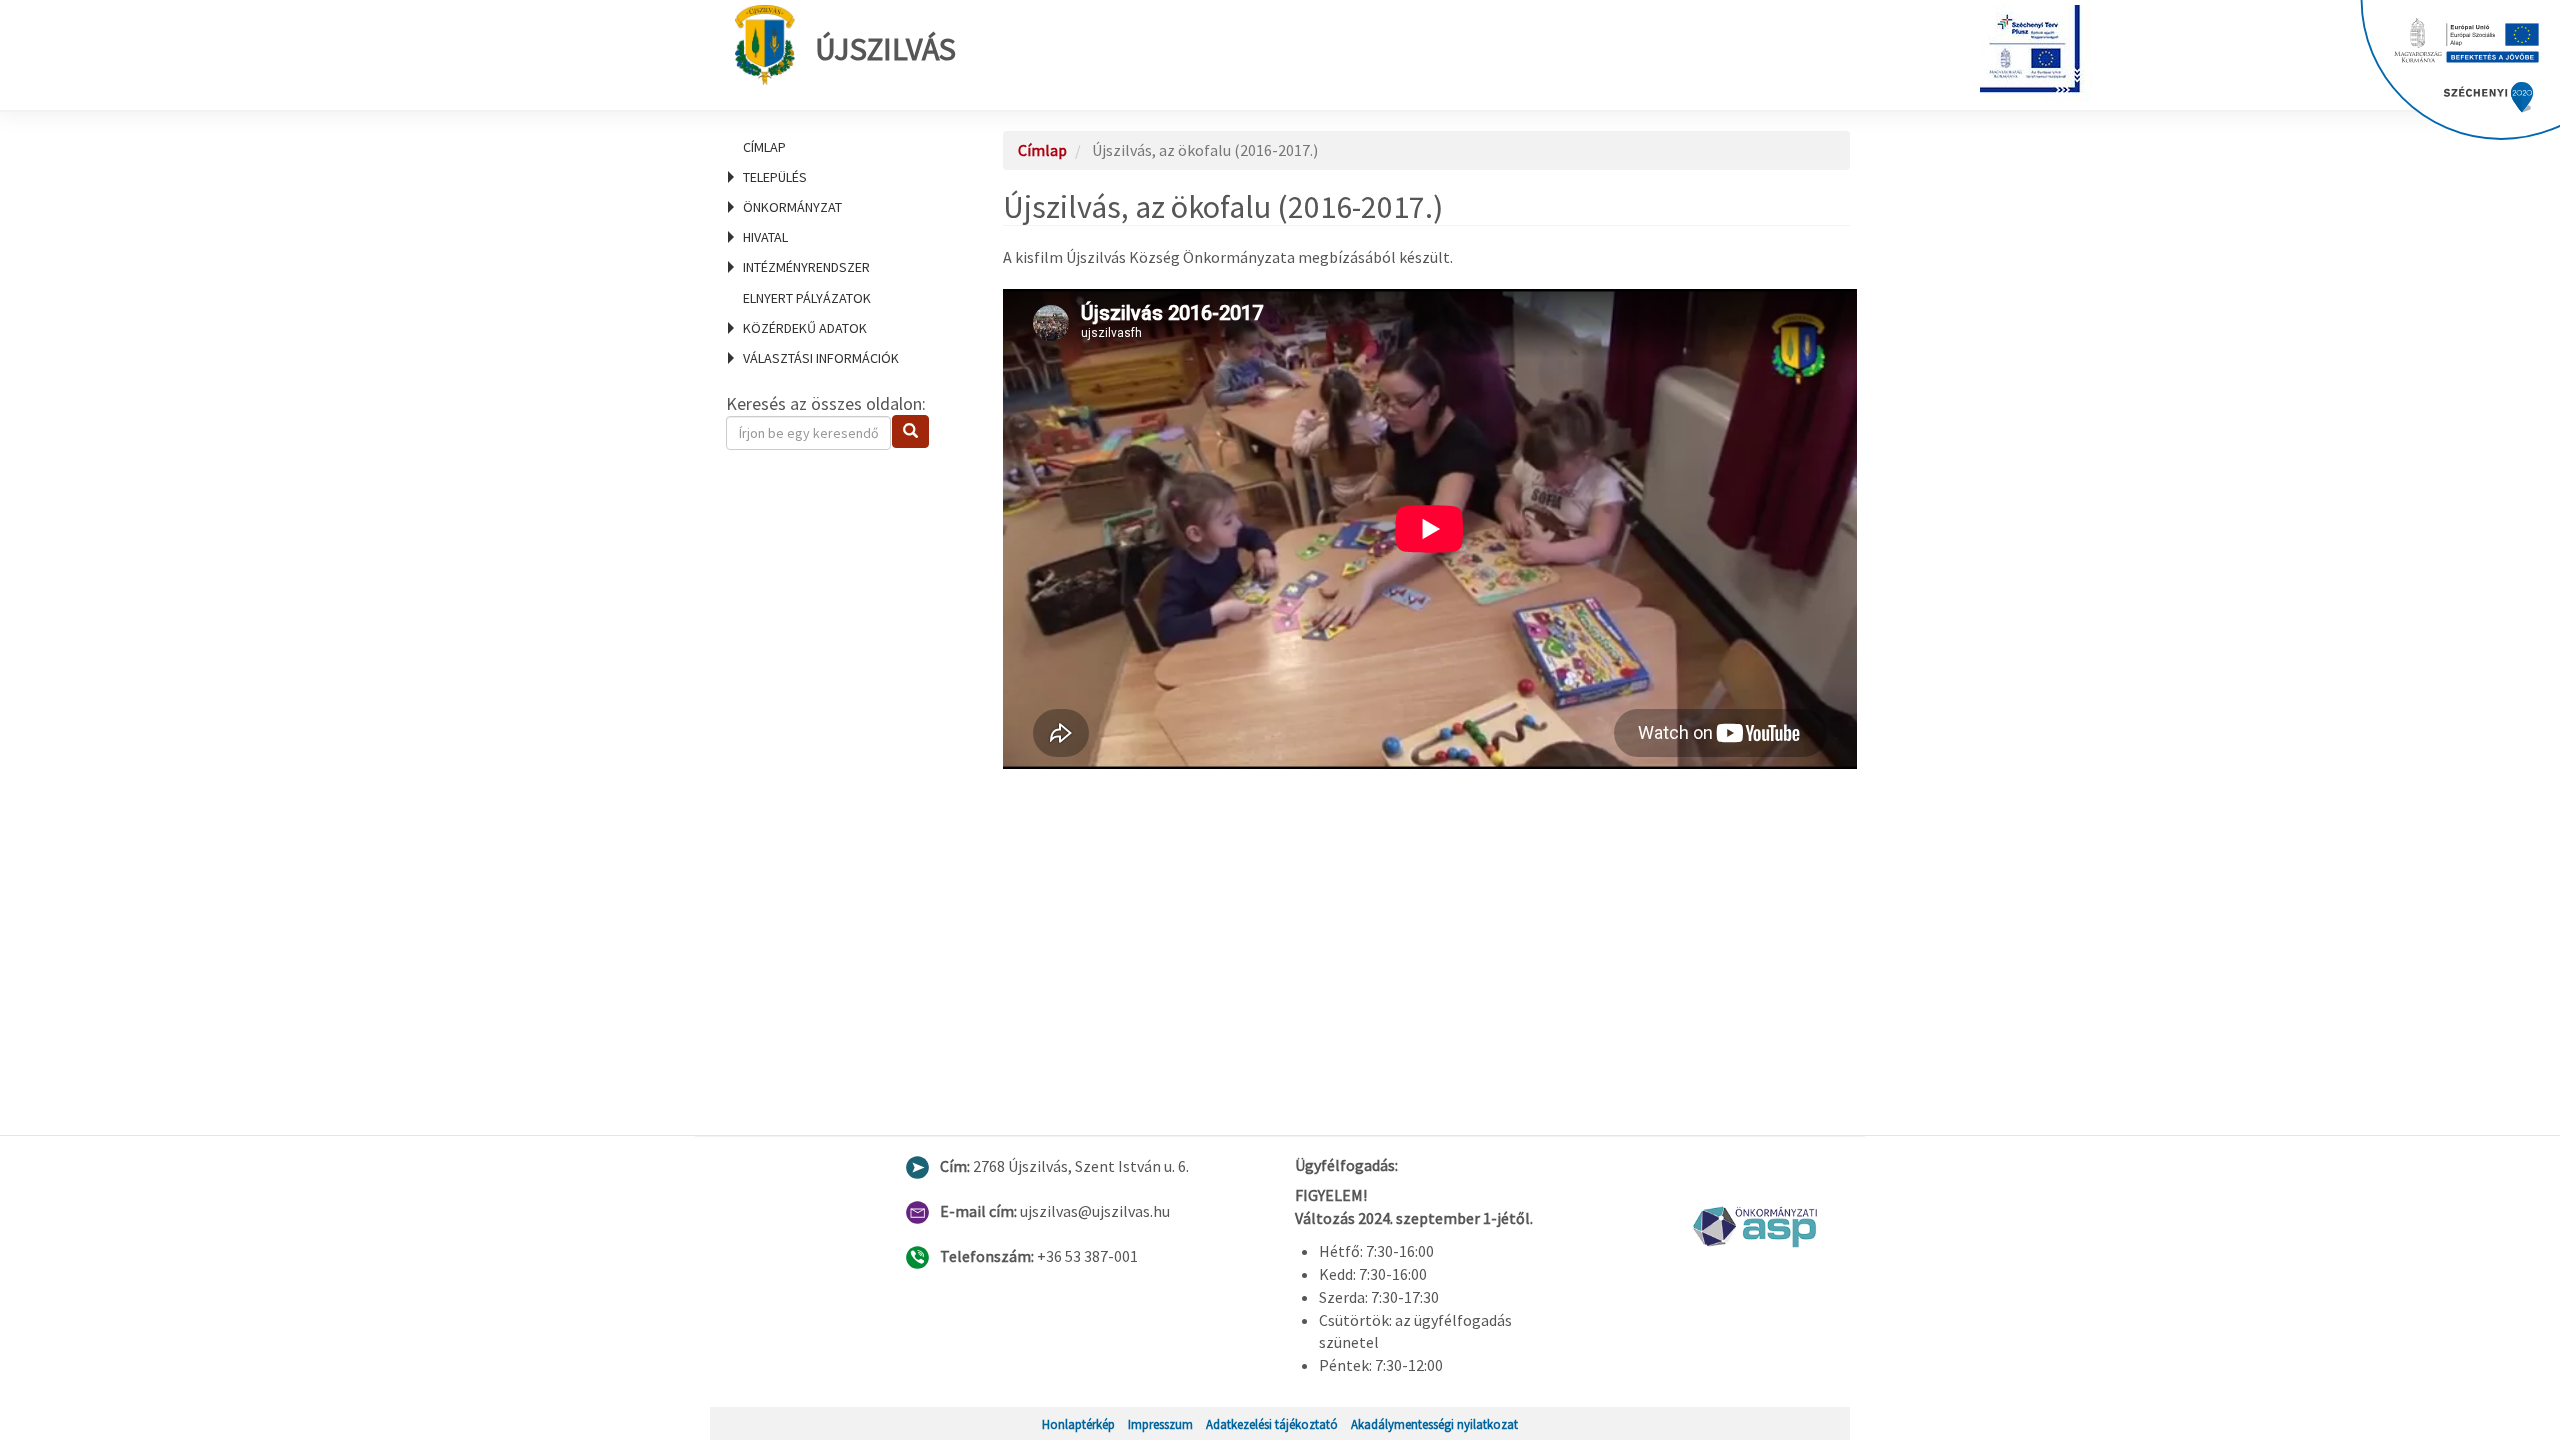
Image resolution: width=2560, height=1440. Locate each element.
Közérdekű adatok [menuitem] (805, 328)
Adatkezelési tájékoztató (1272, 1424)
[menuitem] (840, 147)
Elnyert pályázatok (807, 298)
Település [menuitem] (775, 177)
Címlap (764, 147)
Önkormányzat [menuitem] (792, 207)
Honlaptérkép (1078, 1424)
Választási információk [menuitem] (821, 358)
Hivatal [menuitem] (765, 237)
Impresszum (1160, 1424)
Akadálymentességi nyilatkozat (1434, 1424)
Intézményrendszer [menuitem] (806, 267)
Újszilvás (885, 49)
